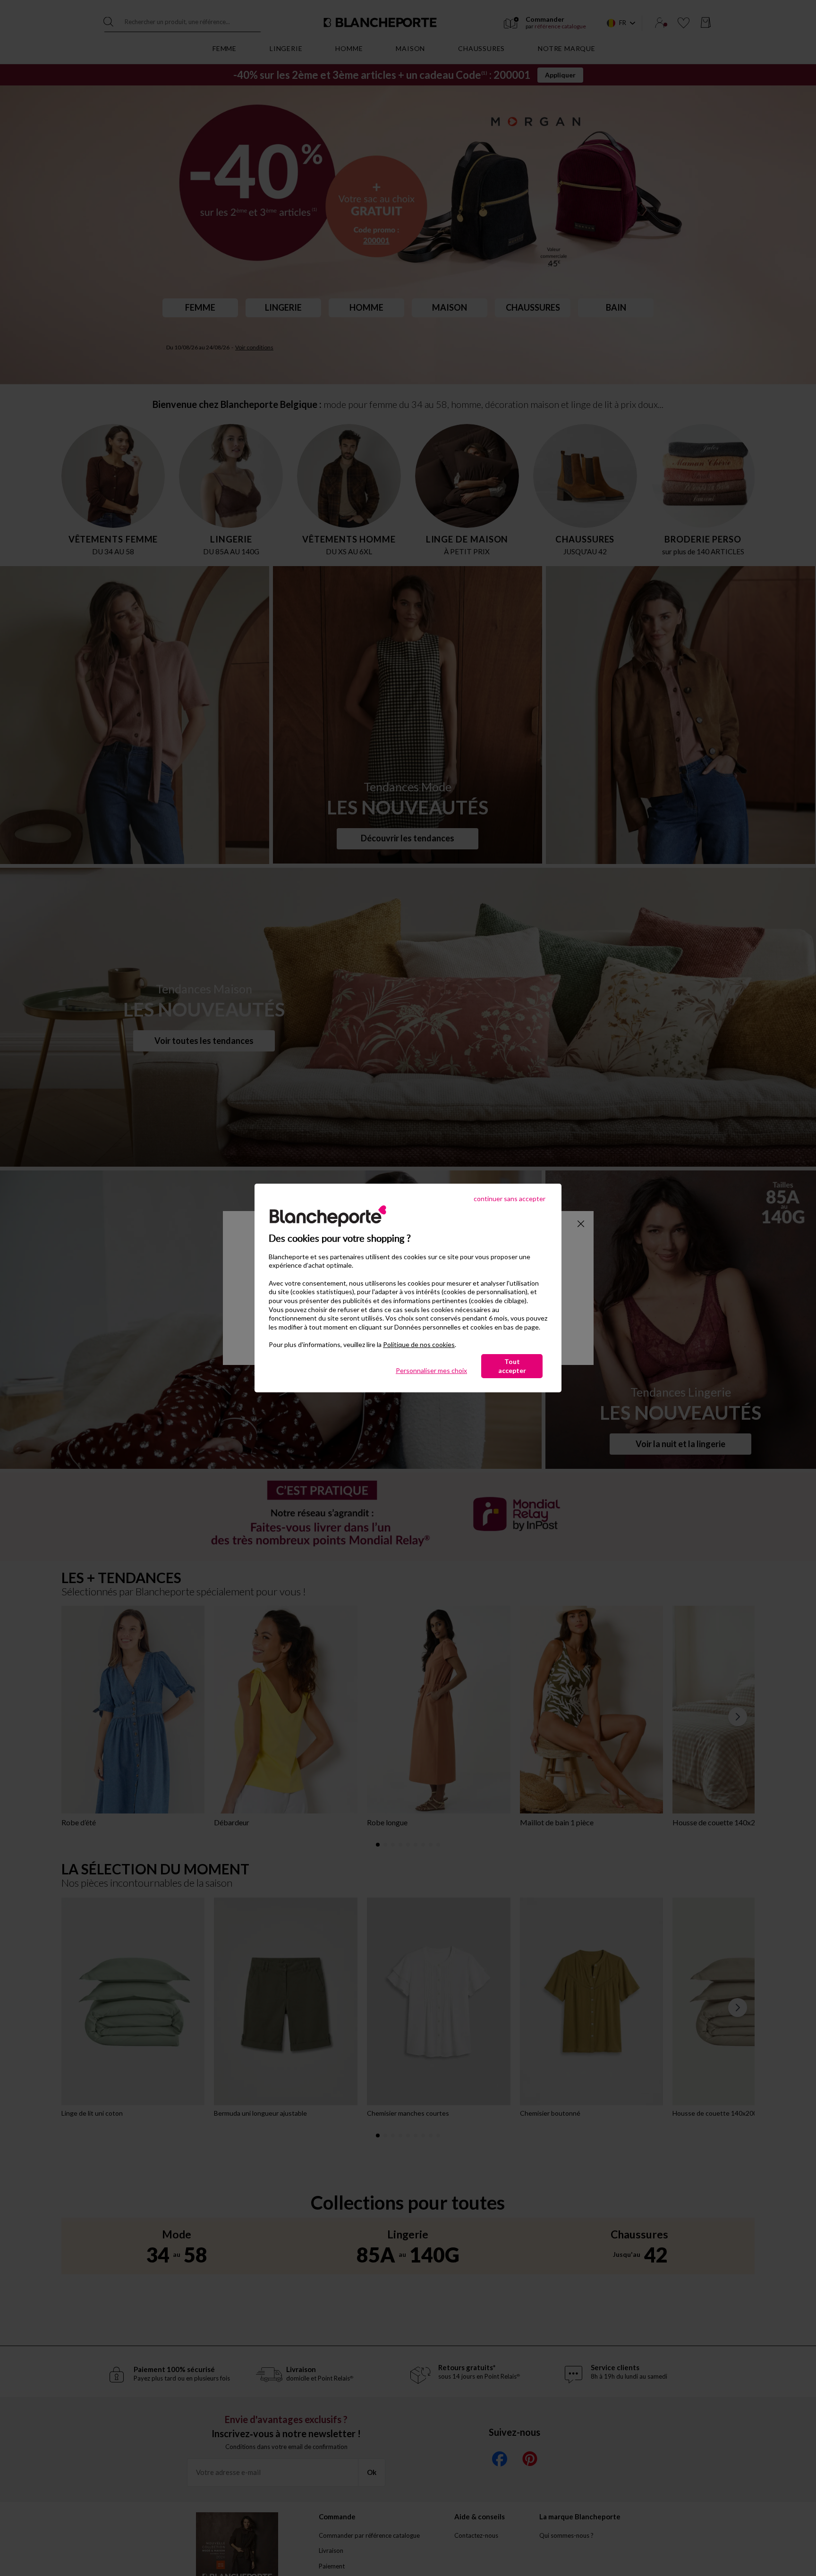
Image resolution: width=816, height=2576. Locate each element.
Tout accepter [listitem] (512, 1366)
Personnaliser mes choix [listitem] (431, 1370)
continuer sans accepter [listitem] (510, 1199)
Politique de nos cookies (419, 1344)
